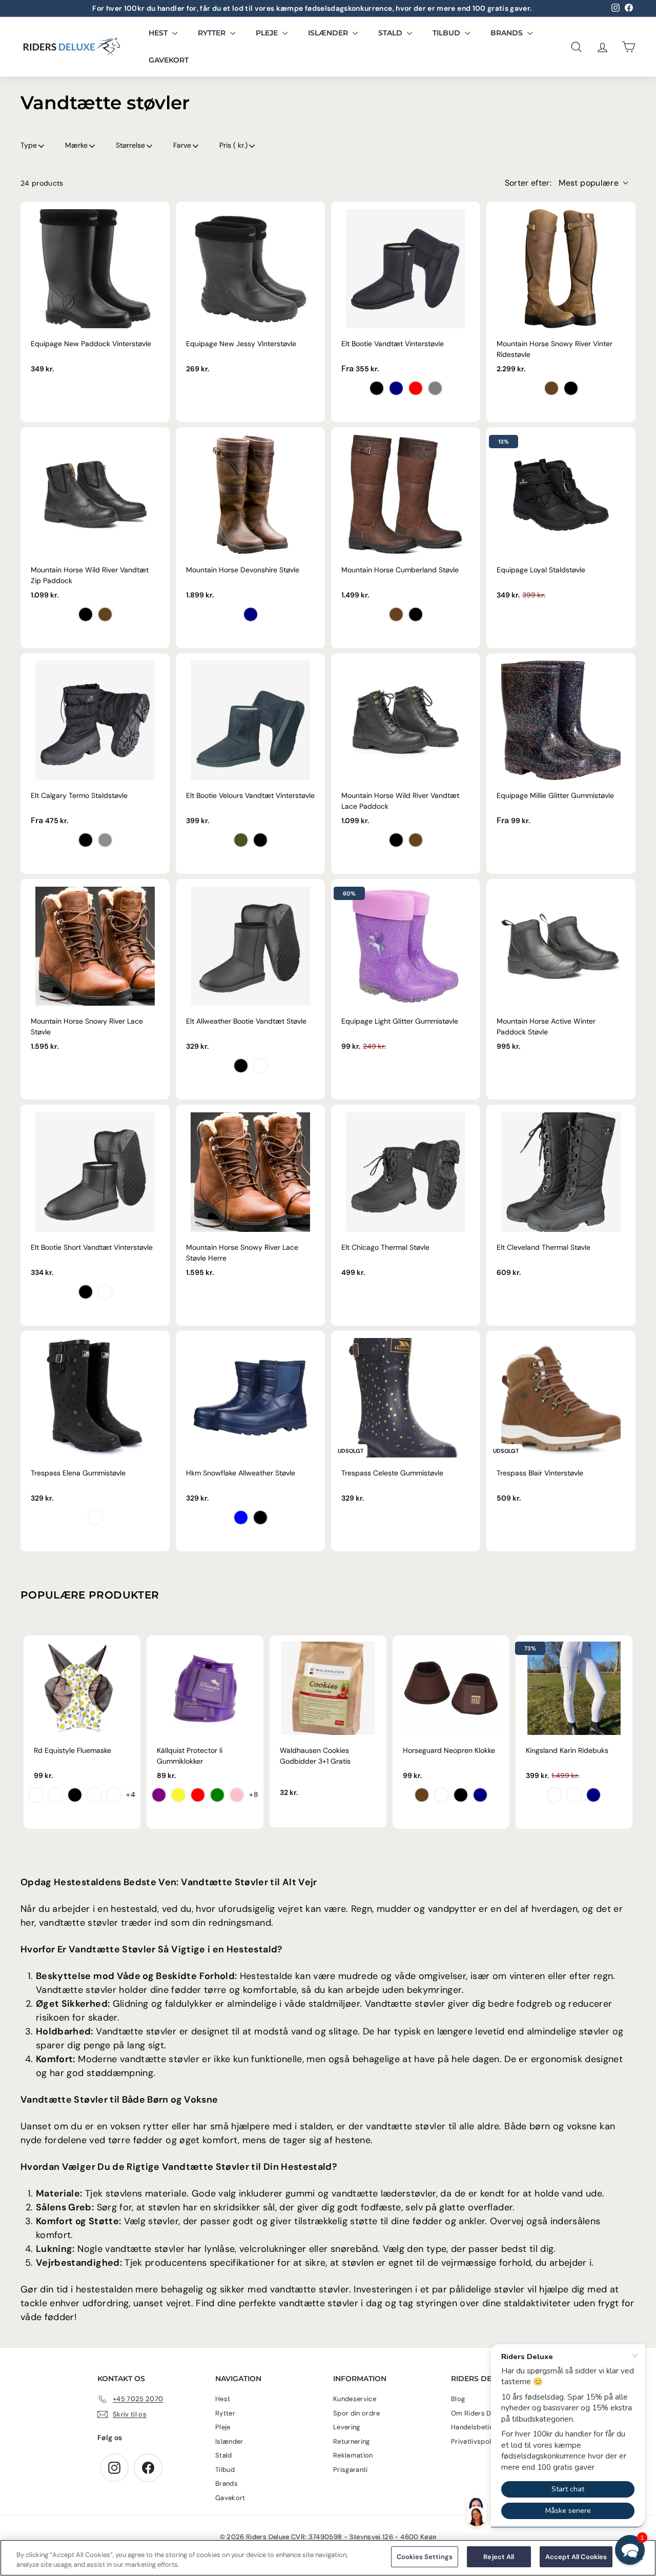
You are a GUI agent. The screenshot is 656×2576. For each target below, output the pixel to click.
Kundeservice (355, 2399)
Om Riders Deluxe (479, 2413)
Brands (508, 33)
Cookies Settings (425, 2557)
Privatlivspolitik (476, 2441)
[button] (630, 2550)
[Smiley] (36, 1795)
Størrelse (130, 145)
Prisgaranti (351, 2470)
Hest (159, 33)
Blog (458, 2399)
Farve (182, 145)
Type (29, 145)
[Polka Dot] (95, 1517)
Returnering (352, 2441)
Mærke (76, 145)
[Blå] (241, 1517)
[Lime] (217, 1795)
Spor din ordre (356, 2413)
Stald (391, 33)
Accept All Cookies (576, 2557)
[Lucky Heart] (416, 388)
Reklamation (353, 2455)
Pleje (268, 33)
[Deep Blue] (396, 388)
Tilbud (447, 33)
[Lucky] (94, 1795)
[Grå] (435, 388)
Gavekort (169, 60)
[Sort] (377, 388)
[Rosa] (237, 1795)
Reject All (499, 2557)
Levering (347, 2427)
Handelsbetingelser (482, 2427)
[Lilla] (159, 1795)
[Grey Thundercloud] (574, 1795)
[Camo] (114, 1795)
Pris (233, 145)
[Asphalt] (260, 1066)
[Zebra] (75, 1795)
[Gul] (178, 1795)
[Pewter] (105, 840)
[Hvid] (441, 1795)
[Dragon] (55, 1795)
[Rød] (198, 1795)
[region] (328, 2558)
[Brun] (551, 388)
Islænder (329, 33)
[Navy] (251, 614)
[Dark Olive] (241, 840)
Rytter (213, 33)
